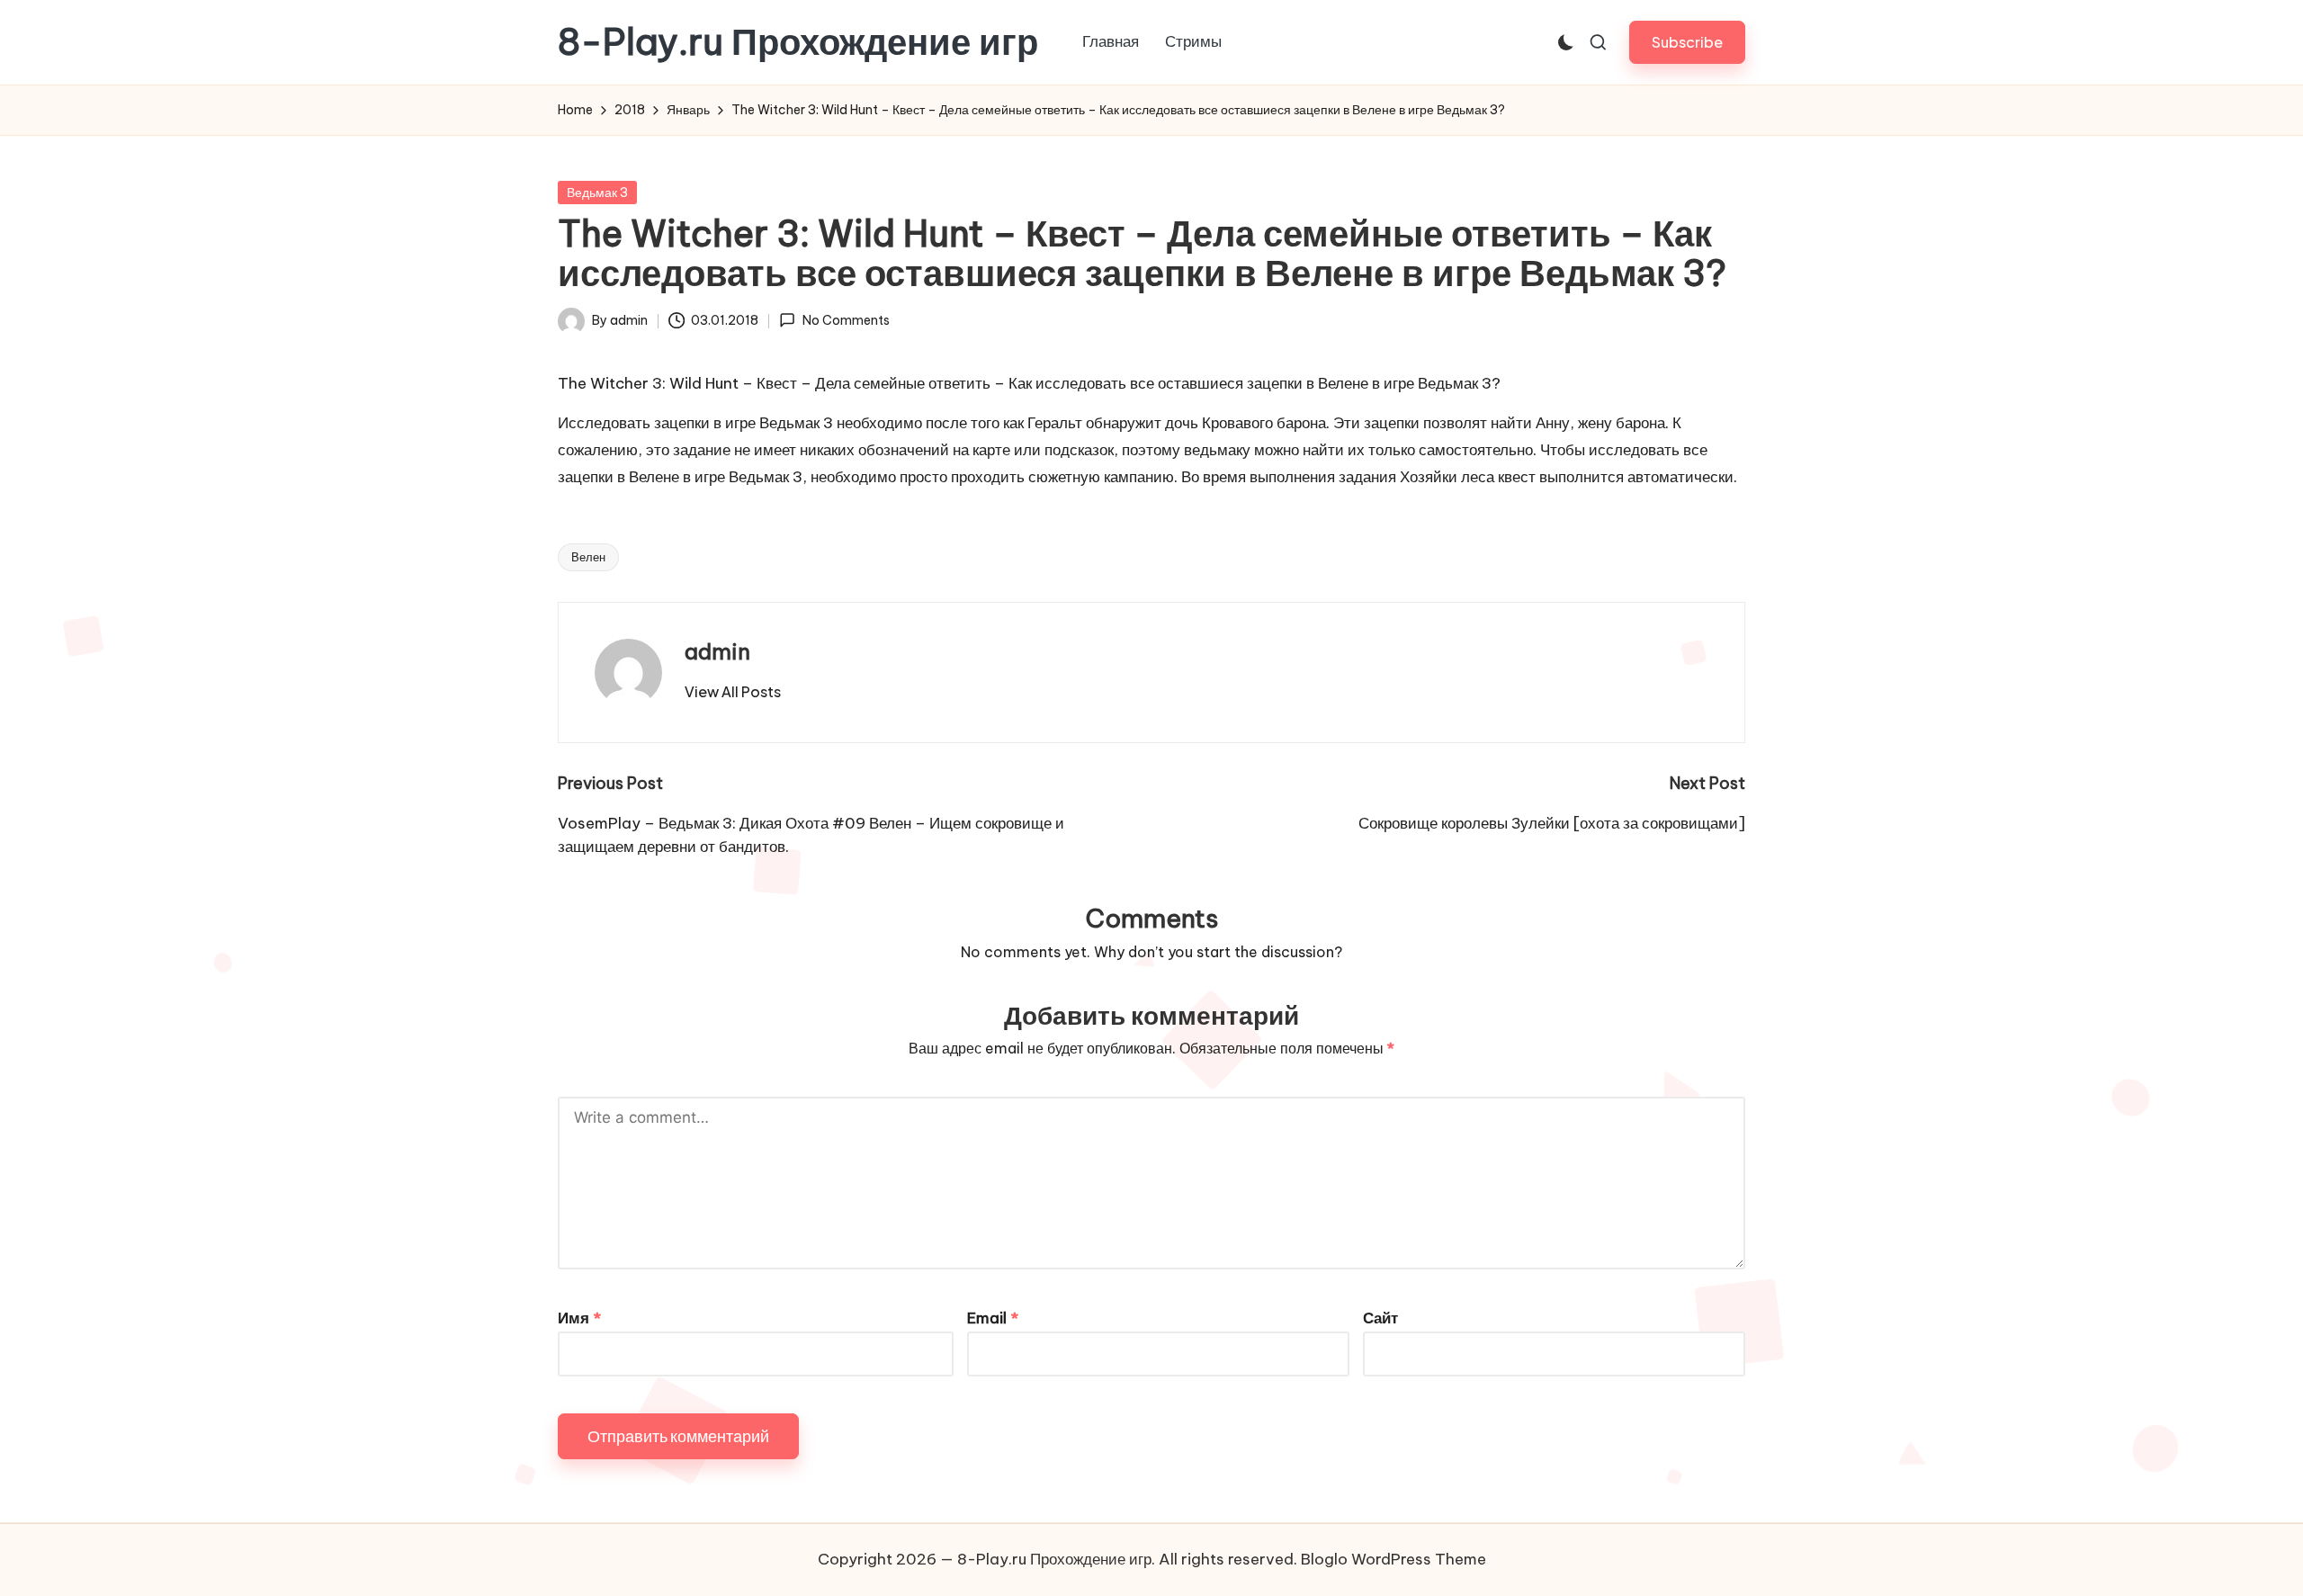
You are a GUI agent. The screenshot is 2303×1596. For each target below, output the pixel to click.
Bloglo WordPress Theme (1393, 1559)
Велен (588, 557)
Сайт (1380, 1318)
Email (993, 1318)
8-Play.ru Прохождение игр (798, 42)
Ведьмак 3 (597, 193)
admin (717, 651)
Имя (579, 1318)
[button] (1687, 42)
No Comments (846, 320)
